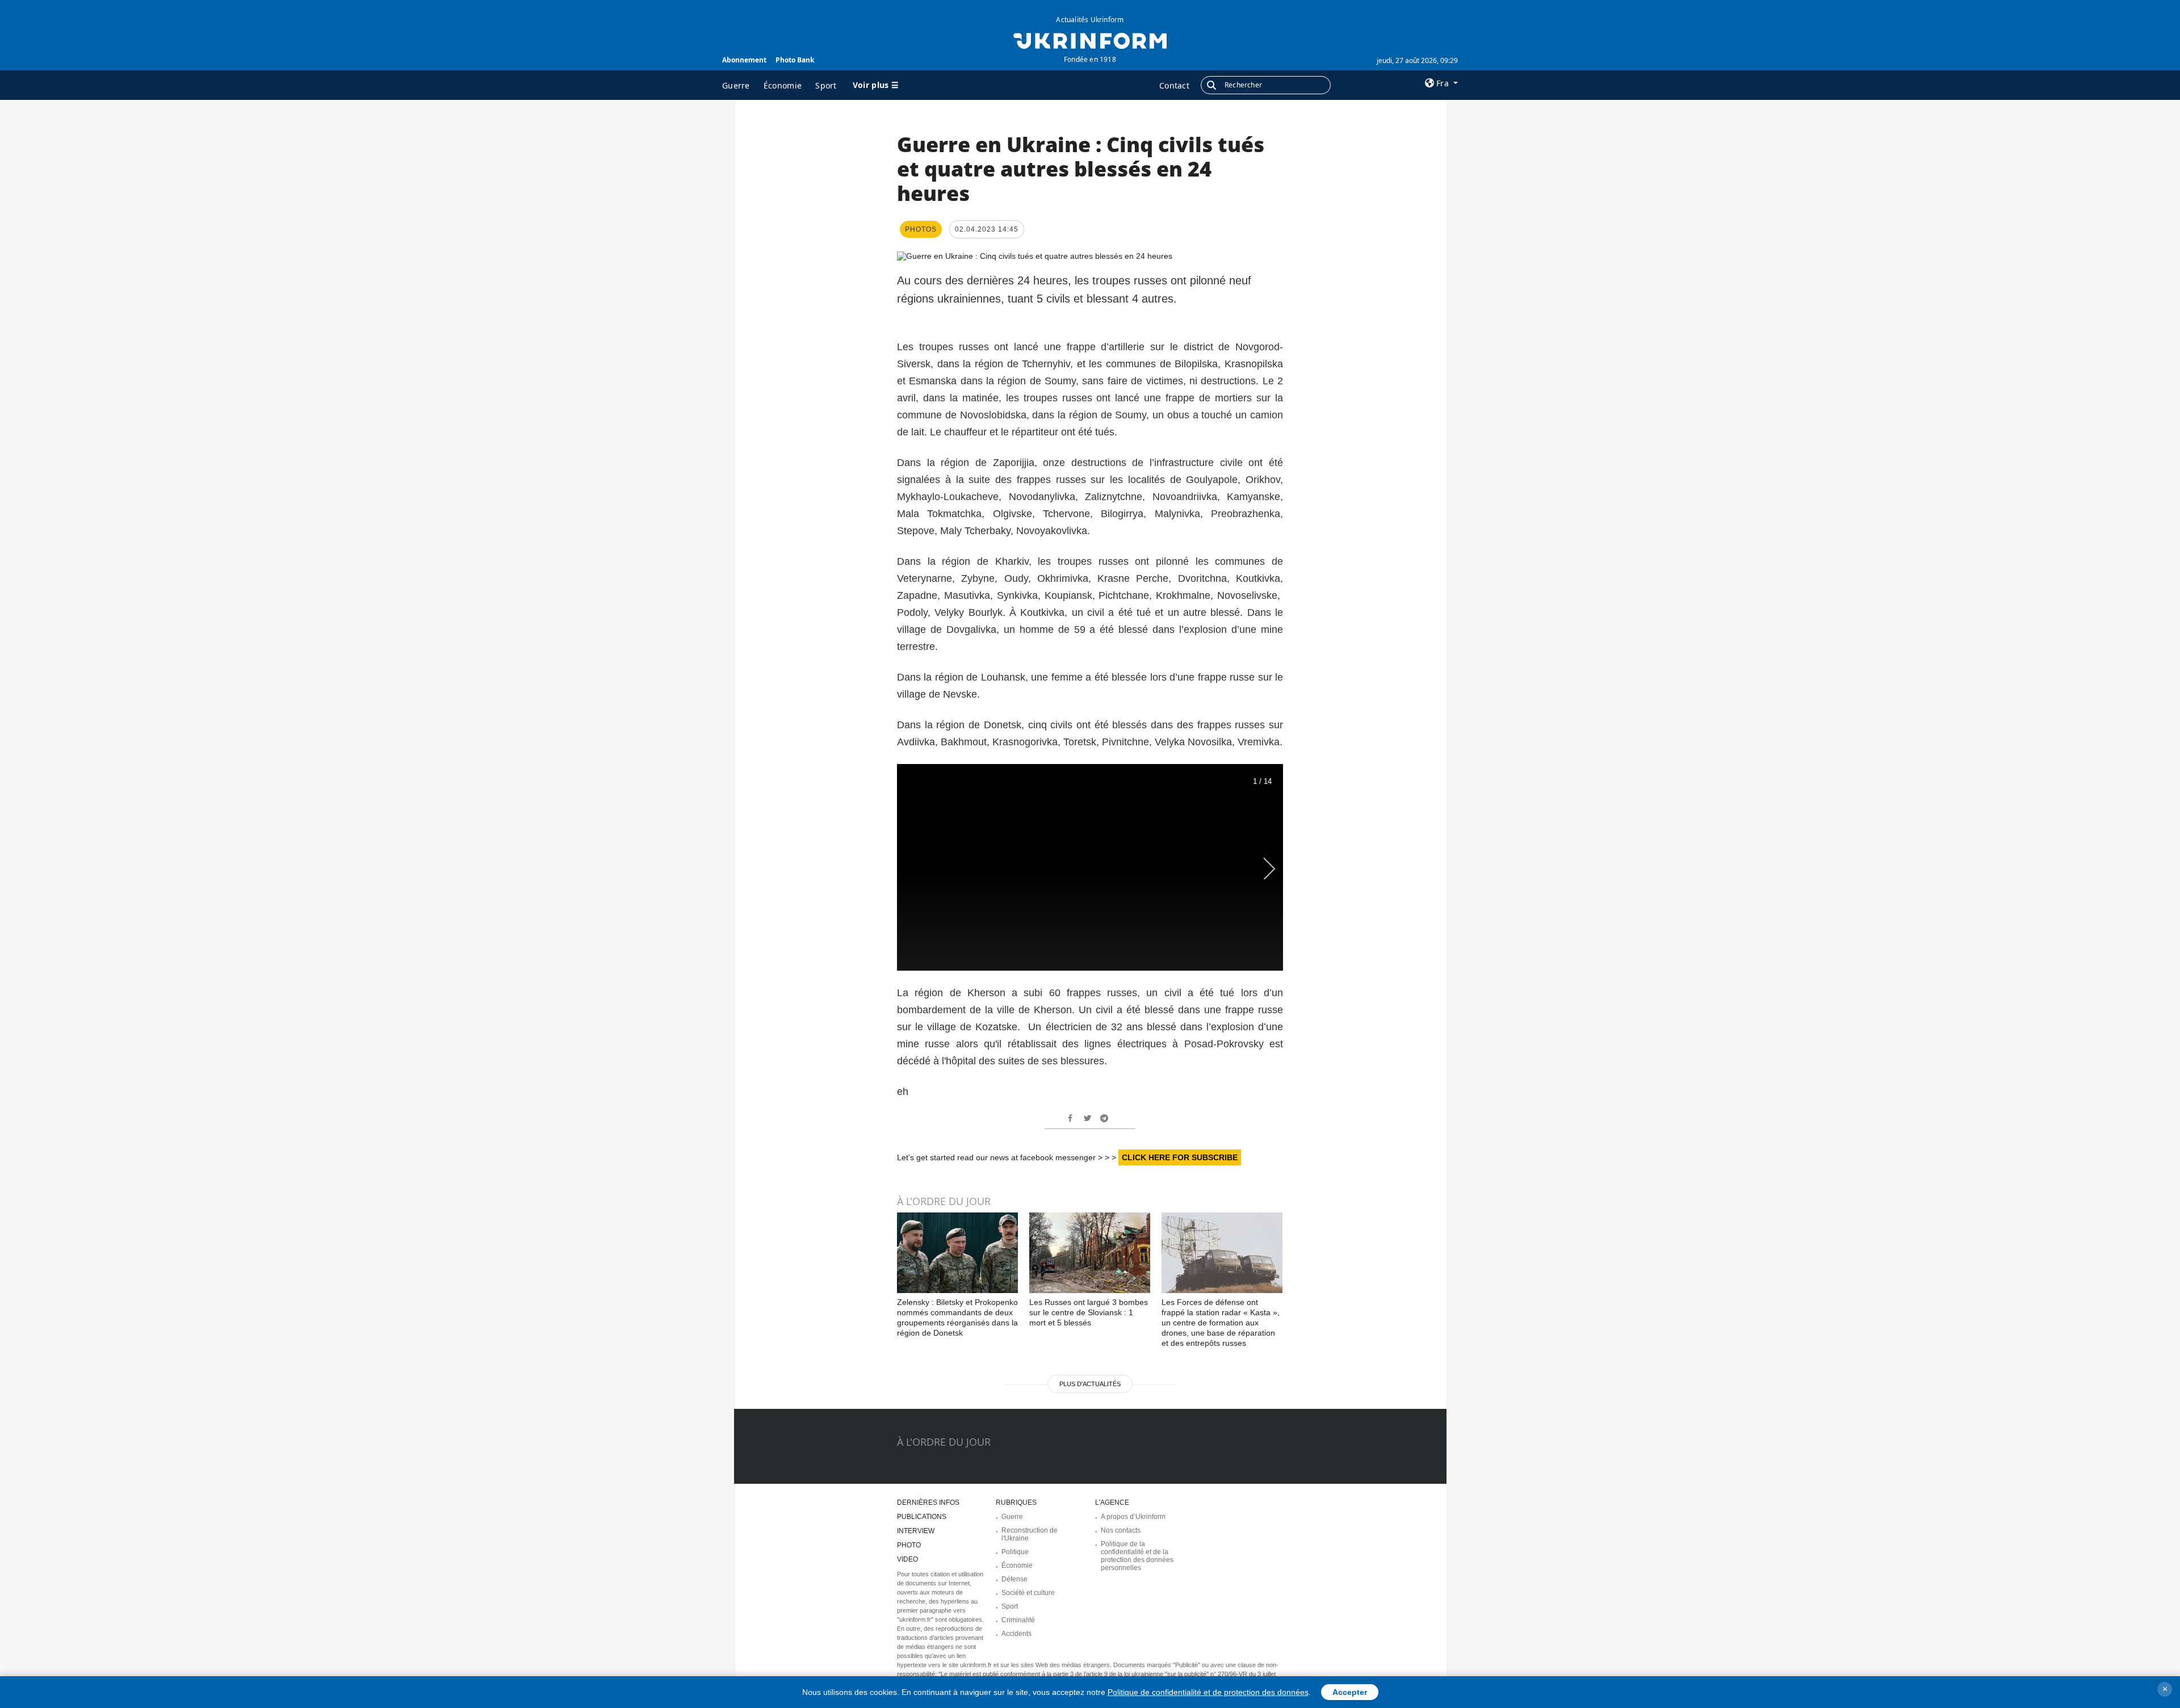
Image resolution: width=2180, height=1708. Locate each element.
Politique (1015, 1552)
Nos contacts (1121, 1530)
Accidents (1016, 1634)
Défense (1014, 1579)
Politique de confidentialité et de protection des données (1208, 1692)
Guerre (736, 85)
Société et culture (1028, 1593)
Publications (922, 1517)
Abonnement (744, 60)
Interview (916, 1531)
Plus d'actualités (1090, 1384)
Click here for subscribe (1180, 1157)
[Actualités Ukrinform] (1090, 40)
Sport (826, 85)
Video (907, 1559)
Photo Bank (795, 60)
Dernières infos (928, 1503)
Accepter (1350, 1692)
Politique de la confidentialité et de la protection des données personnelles (1137, 1556)
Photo (909, 1545)
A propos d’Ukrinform (1133, 1517)
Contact (1174, 85)
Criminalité (1018, 1620)
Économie (783, 85)
